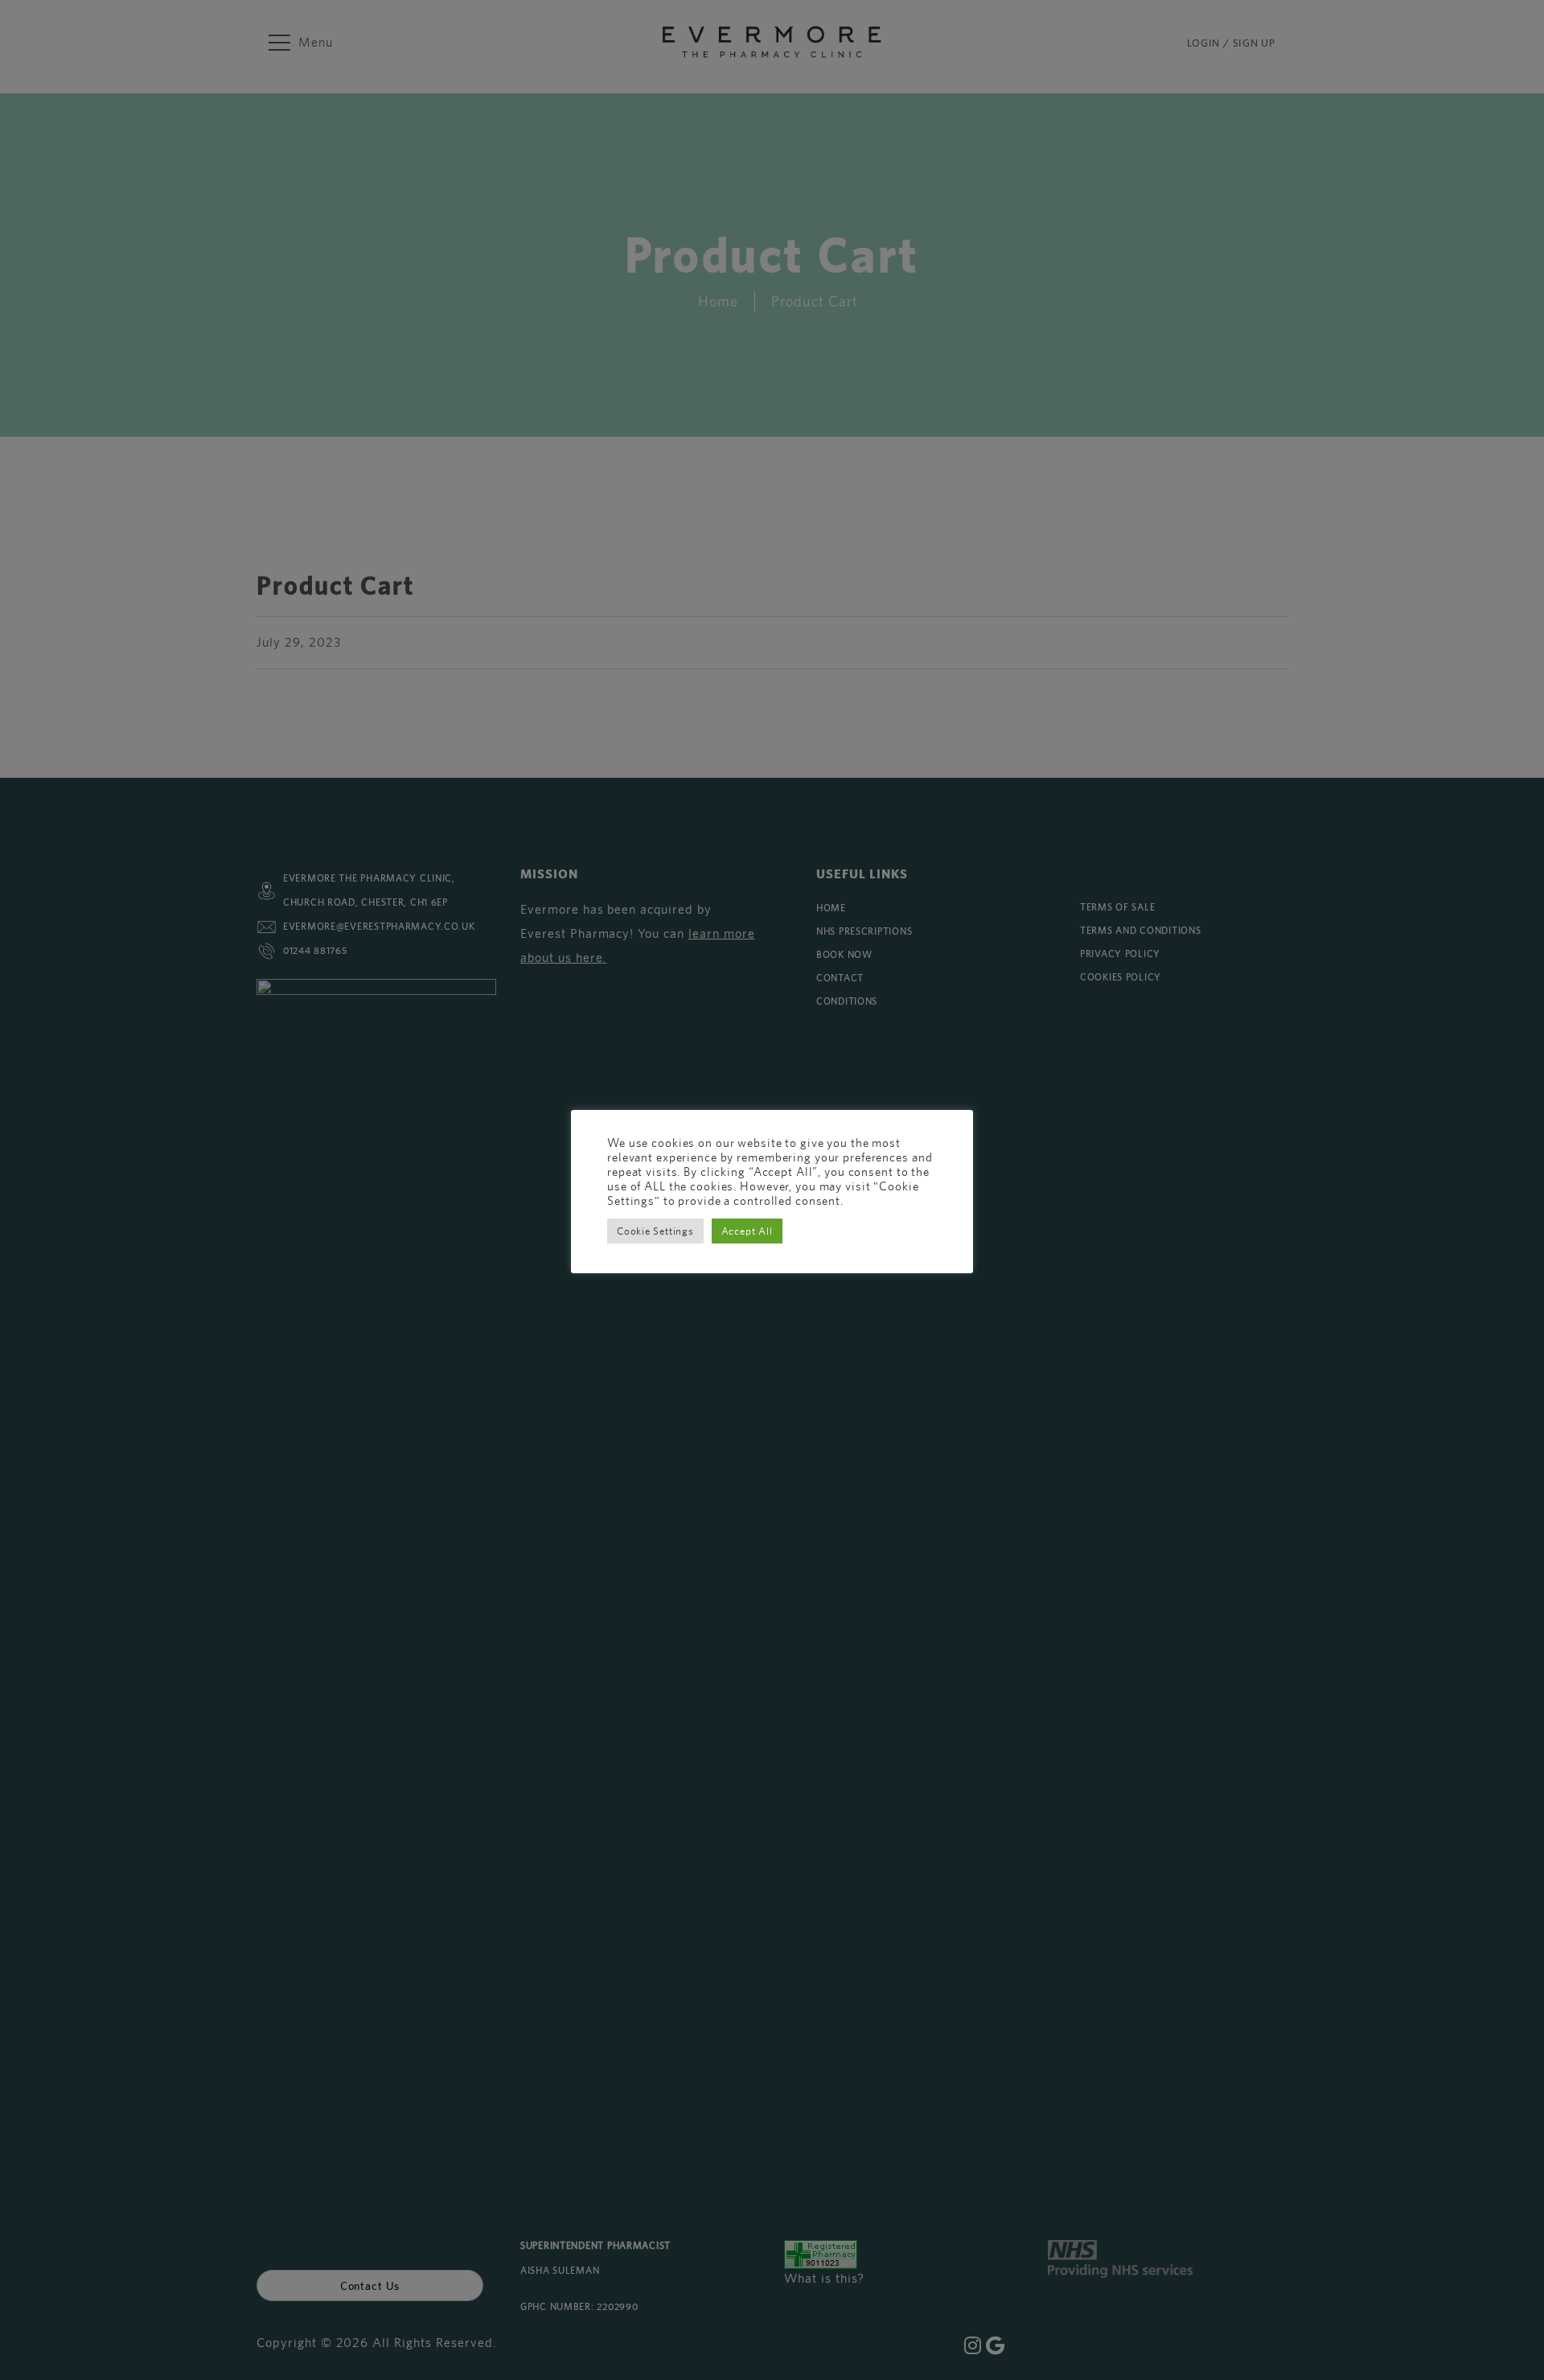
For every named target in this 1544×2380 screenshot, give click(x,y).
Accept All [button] (747, 1231)
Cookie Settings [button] (655, 1231)
